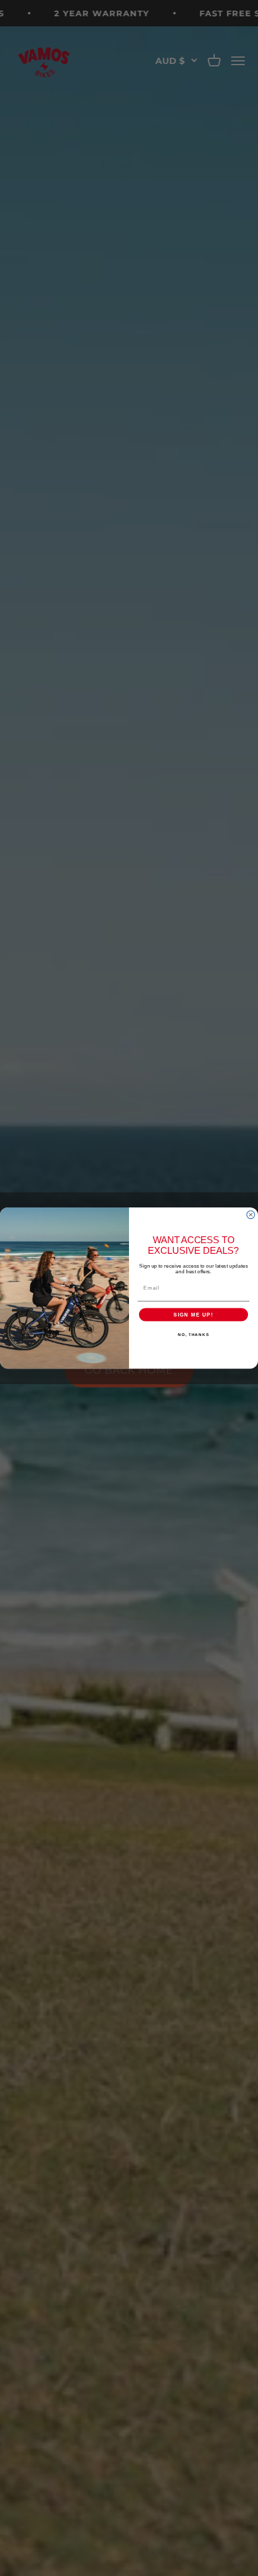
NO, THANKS (194, 1334)
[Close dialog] (251, 1215)
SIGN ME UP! (194, 1314)
